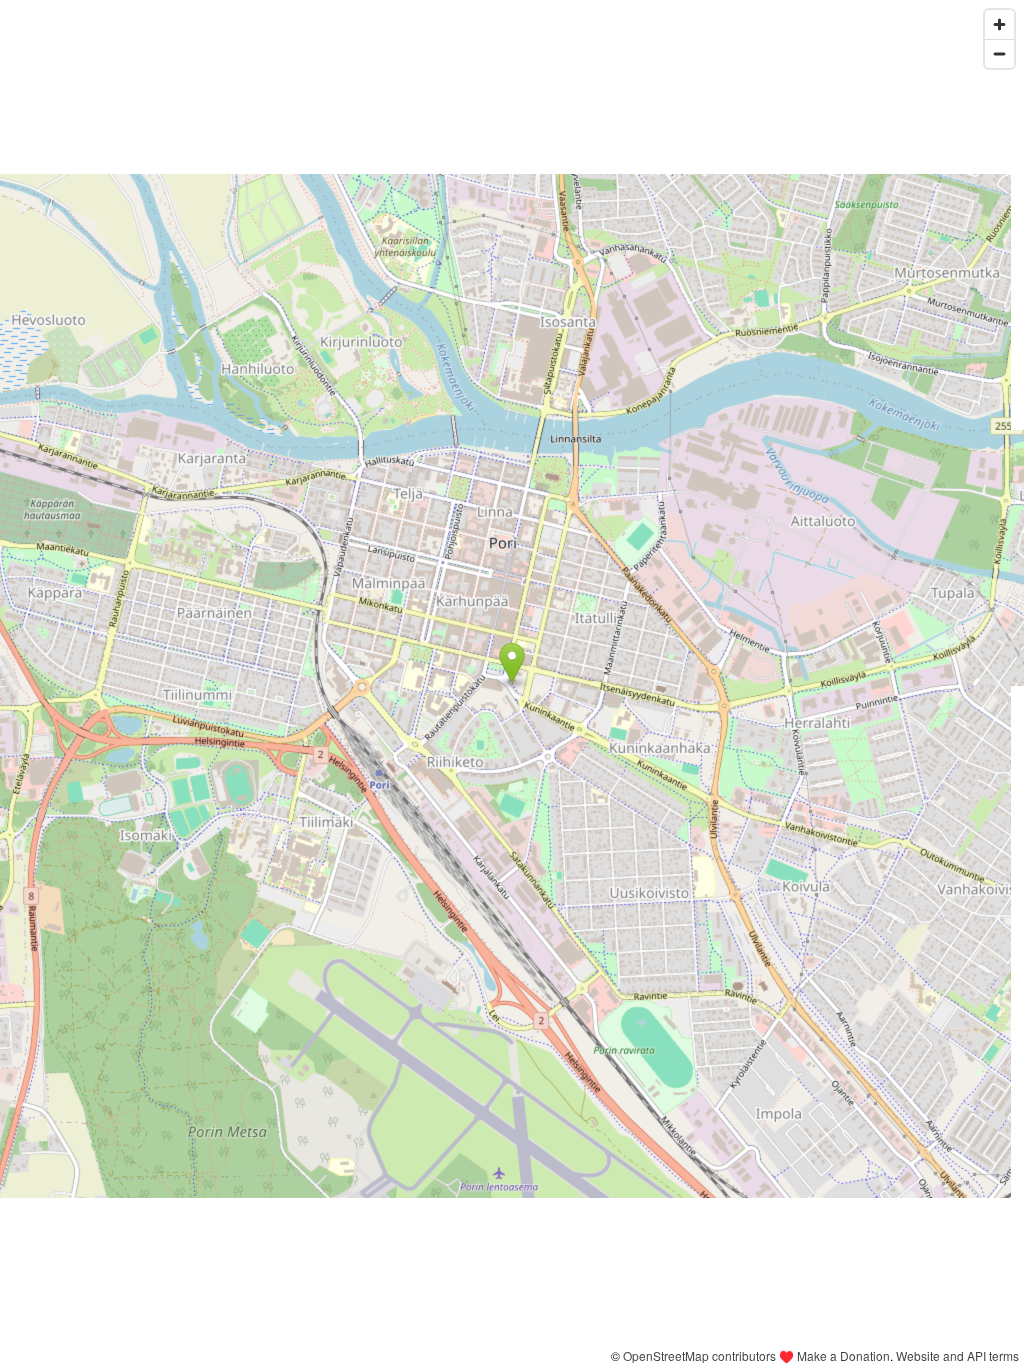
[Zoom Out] (999, 53)
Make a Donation (843, 1355)
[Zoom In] (999, 24)
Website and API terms (957, 1355)
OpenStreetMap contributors (699, 1355)
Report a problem (554, 1355)
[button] (512, 663)
